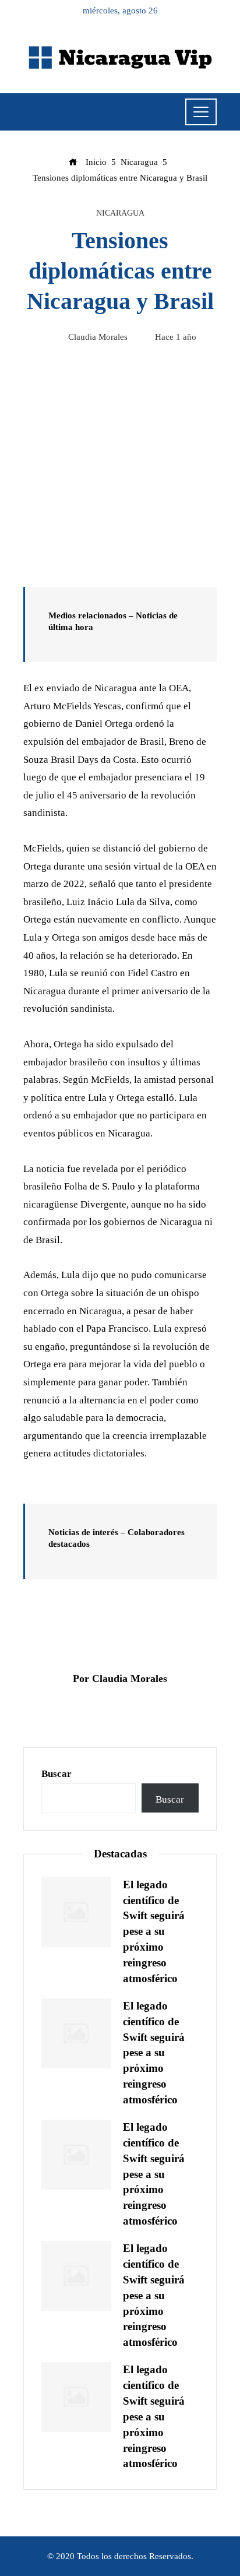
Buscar (57, 1774)
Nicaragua (120, 213)
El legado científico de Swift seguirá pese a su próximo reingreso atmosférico (154, 1931)
